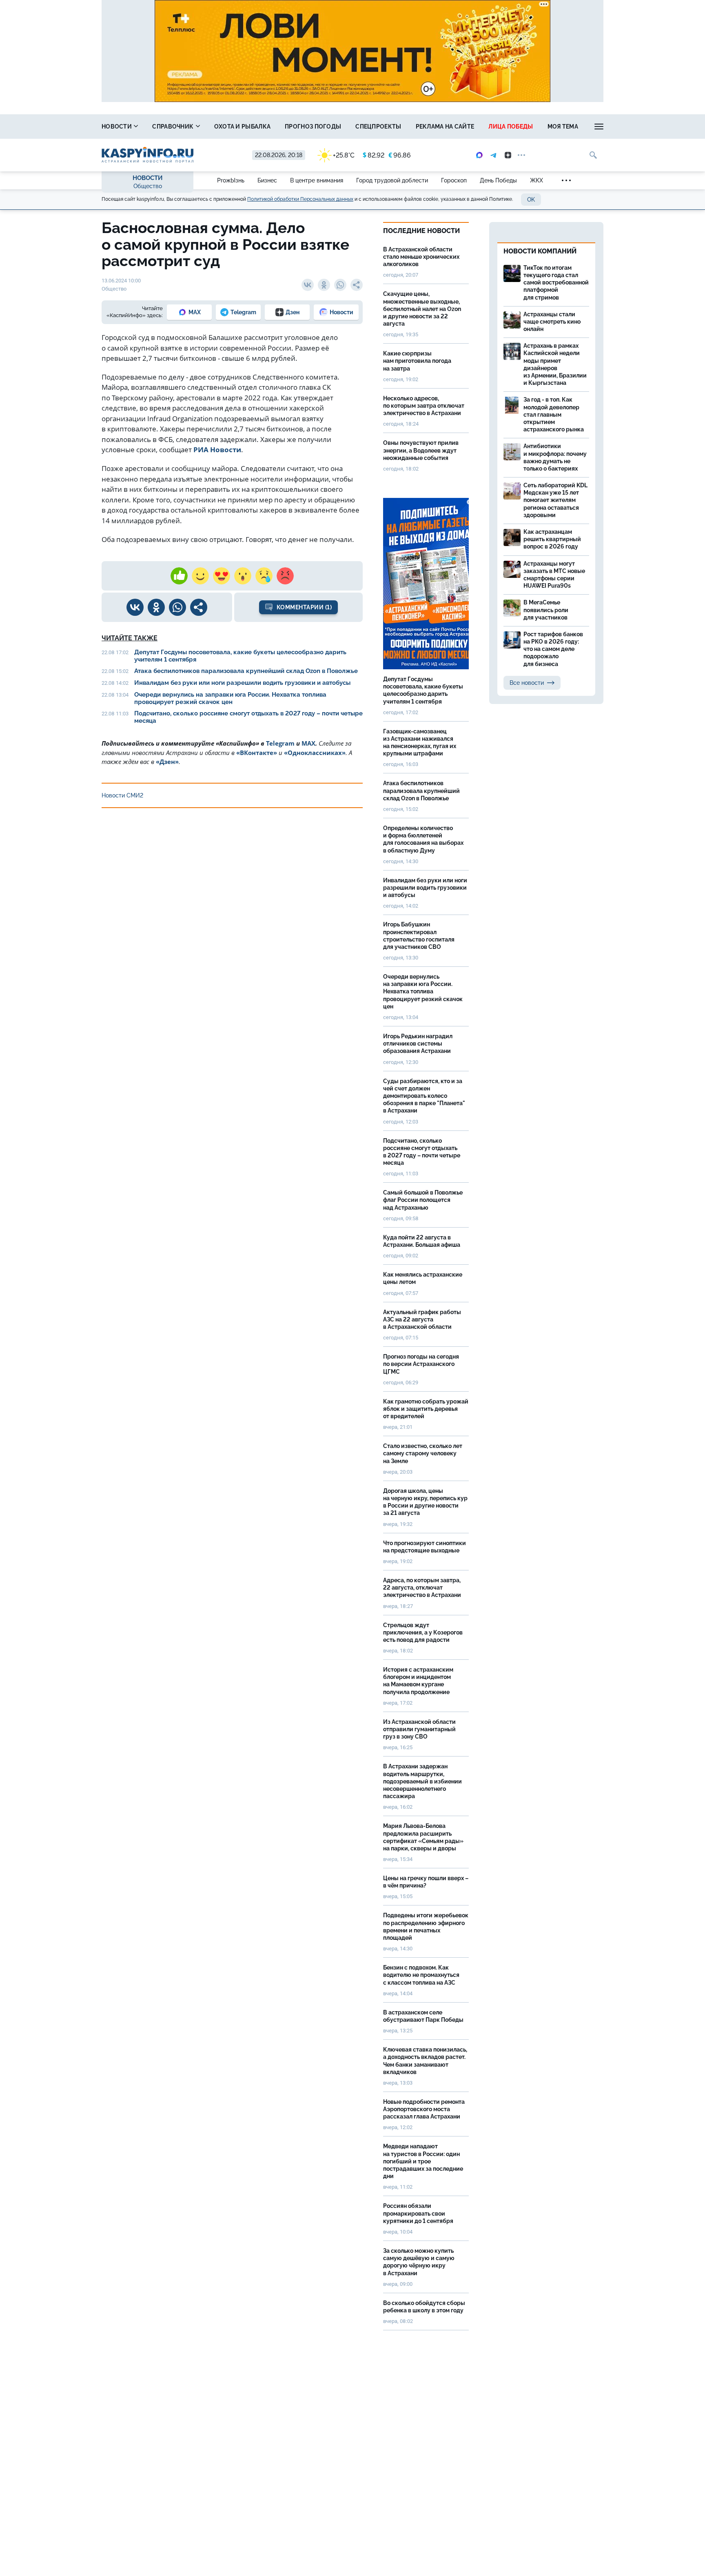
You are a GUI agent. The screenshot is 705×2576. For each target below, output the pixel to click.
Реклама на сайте (445, 127)
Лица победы (511, 127)
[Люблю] (222, 576)
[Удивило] (243, 576)
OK (531, 200)
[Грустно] (264, 576)
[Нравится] (179, 576)
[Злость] (285, 576)
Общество (148, 186)
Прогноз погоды (313, 127)
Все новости (527, 683)
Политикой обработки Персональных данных (300, 199)
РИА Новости (217, 450)
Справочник (173, 127)
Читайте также (130, 638)
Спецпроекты (378, 127)
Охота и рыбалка (243, 127)
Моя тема (563, 127)
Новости (117, 127)
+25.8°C (344, 155)
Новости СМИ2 (122, 795)
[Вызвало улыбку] (200, 576)
